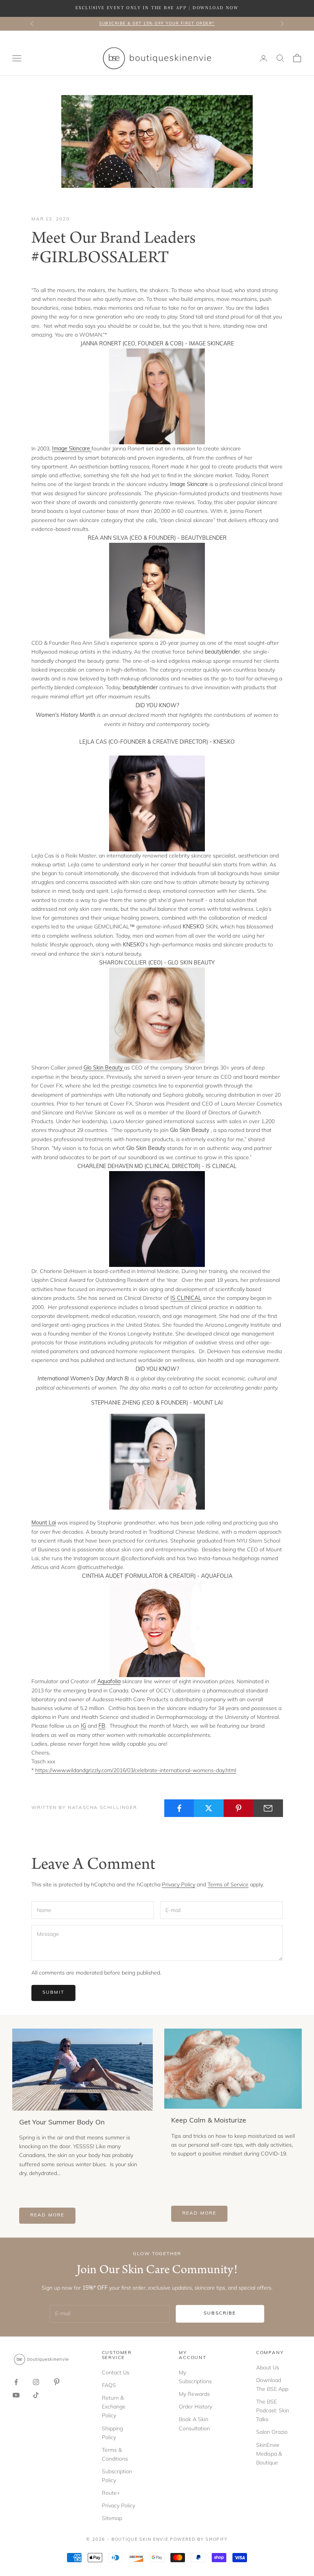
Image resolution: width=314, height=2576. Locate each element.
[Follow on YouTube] (16, 2395)
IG (83, 1726)
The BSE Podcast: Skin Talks (273, 2410)
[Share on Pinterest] (239, 1808)
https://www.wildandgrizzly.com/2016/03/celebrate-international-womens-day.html (136, 1770)
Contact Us (116, 2372)
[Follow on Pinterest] (57, 2382)
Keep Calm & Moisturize (209, 2121)
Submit (53, 1993)
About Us (268, 2367)
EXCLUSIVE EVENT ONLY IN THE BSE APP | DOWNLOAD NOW (157, 8)
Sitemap (112, 2518)
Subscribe (220, 2313)
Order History (195, 2407)
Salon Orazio (272, 2432)
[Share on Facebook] (179, 1808)
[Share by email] (268, 1808)
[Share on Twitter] (209, 1808)
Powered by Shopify (199, 2540)
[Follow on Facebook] (16, 2382)
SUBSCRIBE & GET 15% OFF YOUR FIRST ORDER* (157, 24)
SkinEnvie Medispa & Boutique (269, 2454)
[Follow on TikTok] (36, 2395)
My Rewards (194, 2394)
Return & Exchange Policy (114, 2407)
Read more (47, 2215)
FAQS (109, 2385)
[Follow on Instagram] (36, 2382)
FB (102, 1726)
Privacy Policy (179, 1884)
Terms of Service (228, 1884)
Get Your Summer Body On (62, 2123)
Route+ (111, 2493)
